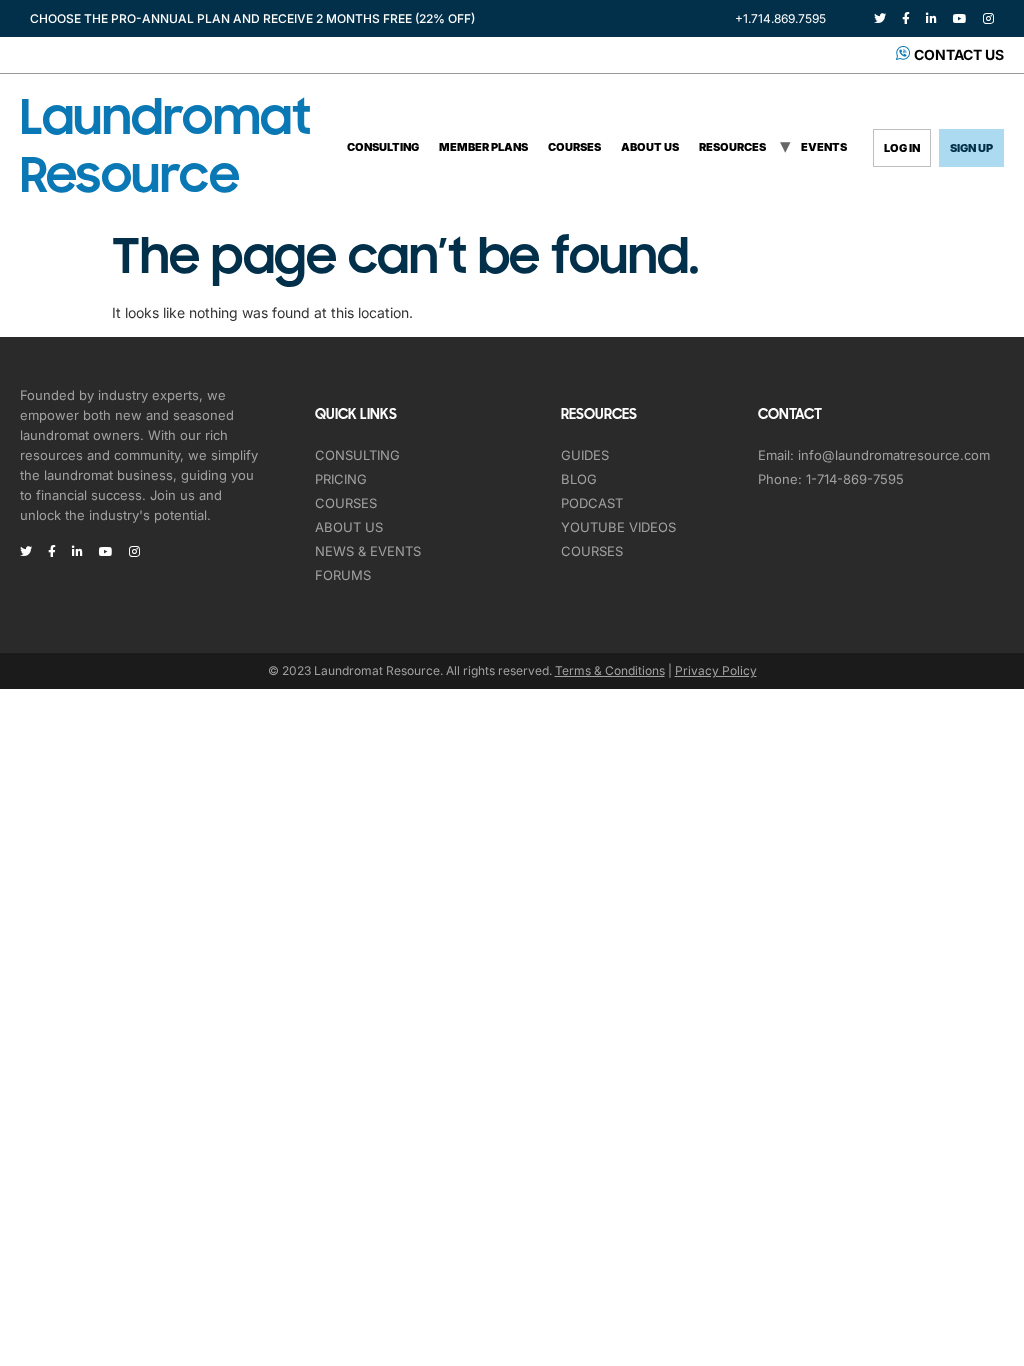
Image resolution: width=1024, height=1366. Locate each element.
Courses (574, 147)
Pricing (341, 479)
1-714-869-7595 (855, 479)
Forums (343, 575)
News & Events (368, 551)
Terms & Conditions (610, 670)
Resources (732, 147)
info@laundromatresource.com (894, 455)
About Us (650, 147)
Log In (902, 148)
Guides (585, 455)
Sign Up (971, 148)
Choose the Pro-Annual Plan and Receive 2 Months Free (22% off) (252, 18)
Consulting (383, 147)
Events (824, 147)
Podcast (592, 503)
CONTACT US (959, 54)
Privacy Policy (716, 670)
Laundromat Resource (165, 147)
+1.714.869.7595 (780, 18)
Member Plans (483, 147)
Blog (579, 479)
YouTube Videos (618, 527)
